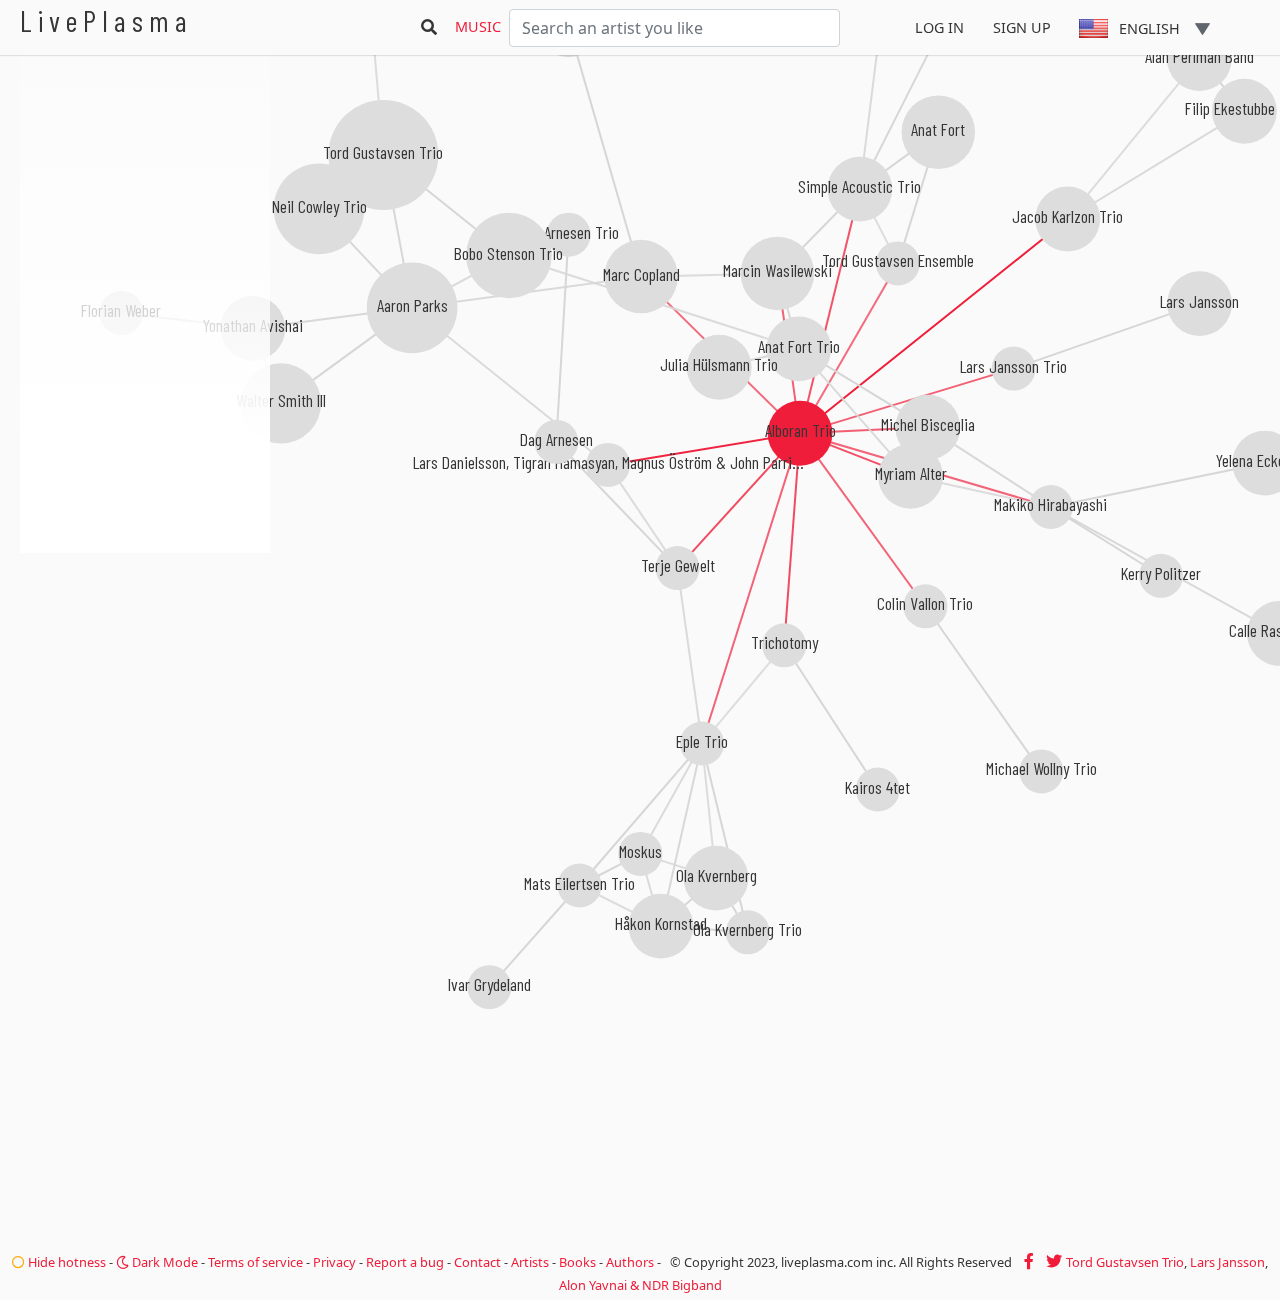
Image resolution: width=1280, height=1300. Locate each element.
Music (478, 26)
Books (577, 1262)
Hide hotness (65, 1262)
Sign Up (1022, 27)
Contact (477, 1262)
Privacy (334, 1262)
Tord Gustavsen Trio (1125, 1262)
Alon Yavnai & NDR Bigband (640, 1285)
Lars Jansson (1227, 1262)
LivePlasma (106, 20)
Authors (630, 1262)
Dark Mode (163, 1262)
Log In (939, 27)
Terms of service (255, 1262)
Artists (530, 1262)
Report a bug (405, 1262)
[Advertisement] (145, 660)
